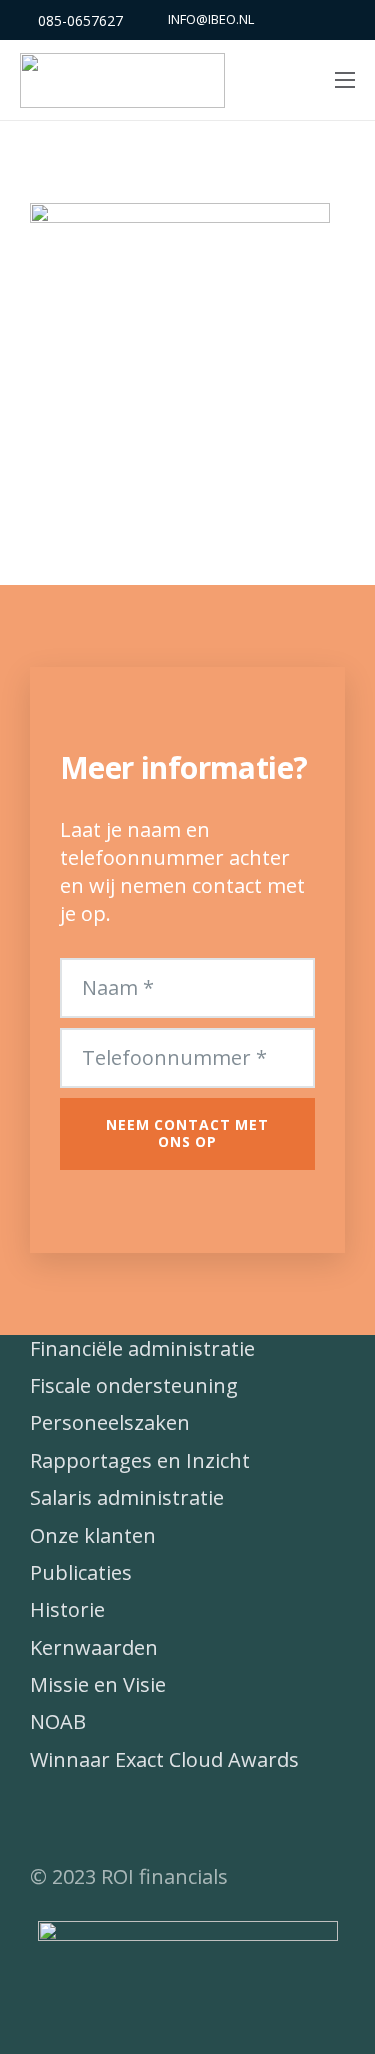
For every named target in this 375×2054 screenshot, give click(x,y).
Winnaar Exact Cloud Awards (164, 1759)
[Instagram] (155, 1818)
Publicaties (81, 1572)
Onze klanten (93, 1535)
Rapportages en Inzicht (140, 1460)
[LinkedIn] (105, 1818)
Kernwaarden (94, 1647)
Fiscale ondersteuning (134, 1385)
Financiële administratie (142, 1348)
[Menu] (345, 80)
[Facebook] (55, 1818)
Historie (67, 1609)
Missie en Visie (98, 1684)
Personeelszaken (110, 1422)
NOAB (58, 1721)
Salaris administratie (127, 1497)
